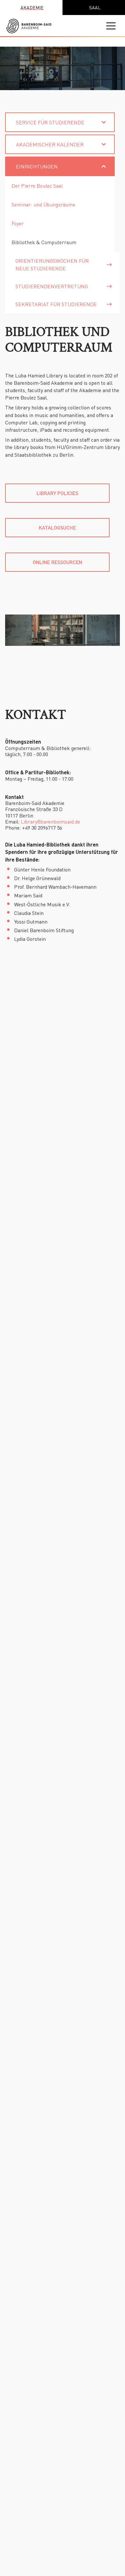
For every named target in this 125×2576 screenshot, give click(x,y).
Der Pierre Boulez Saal (37, 186)
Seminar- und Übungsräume (43, 204)
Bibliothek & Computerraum (44, 242)
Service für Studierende (50, 122)
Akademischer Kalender (50, 144)
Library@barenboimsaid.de (50, 821)
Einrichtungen (37, 166)
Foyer (18, 223)
